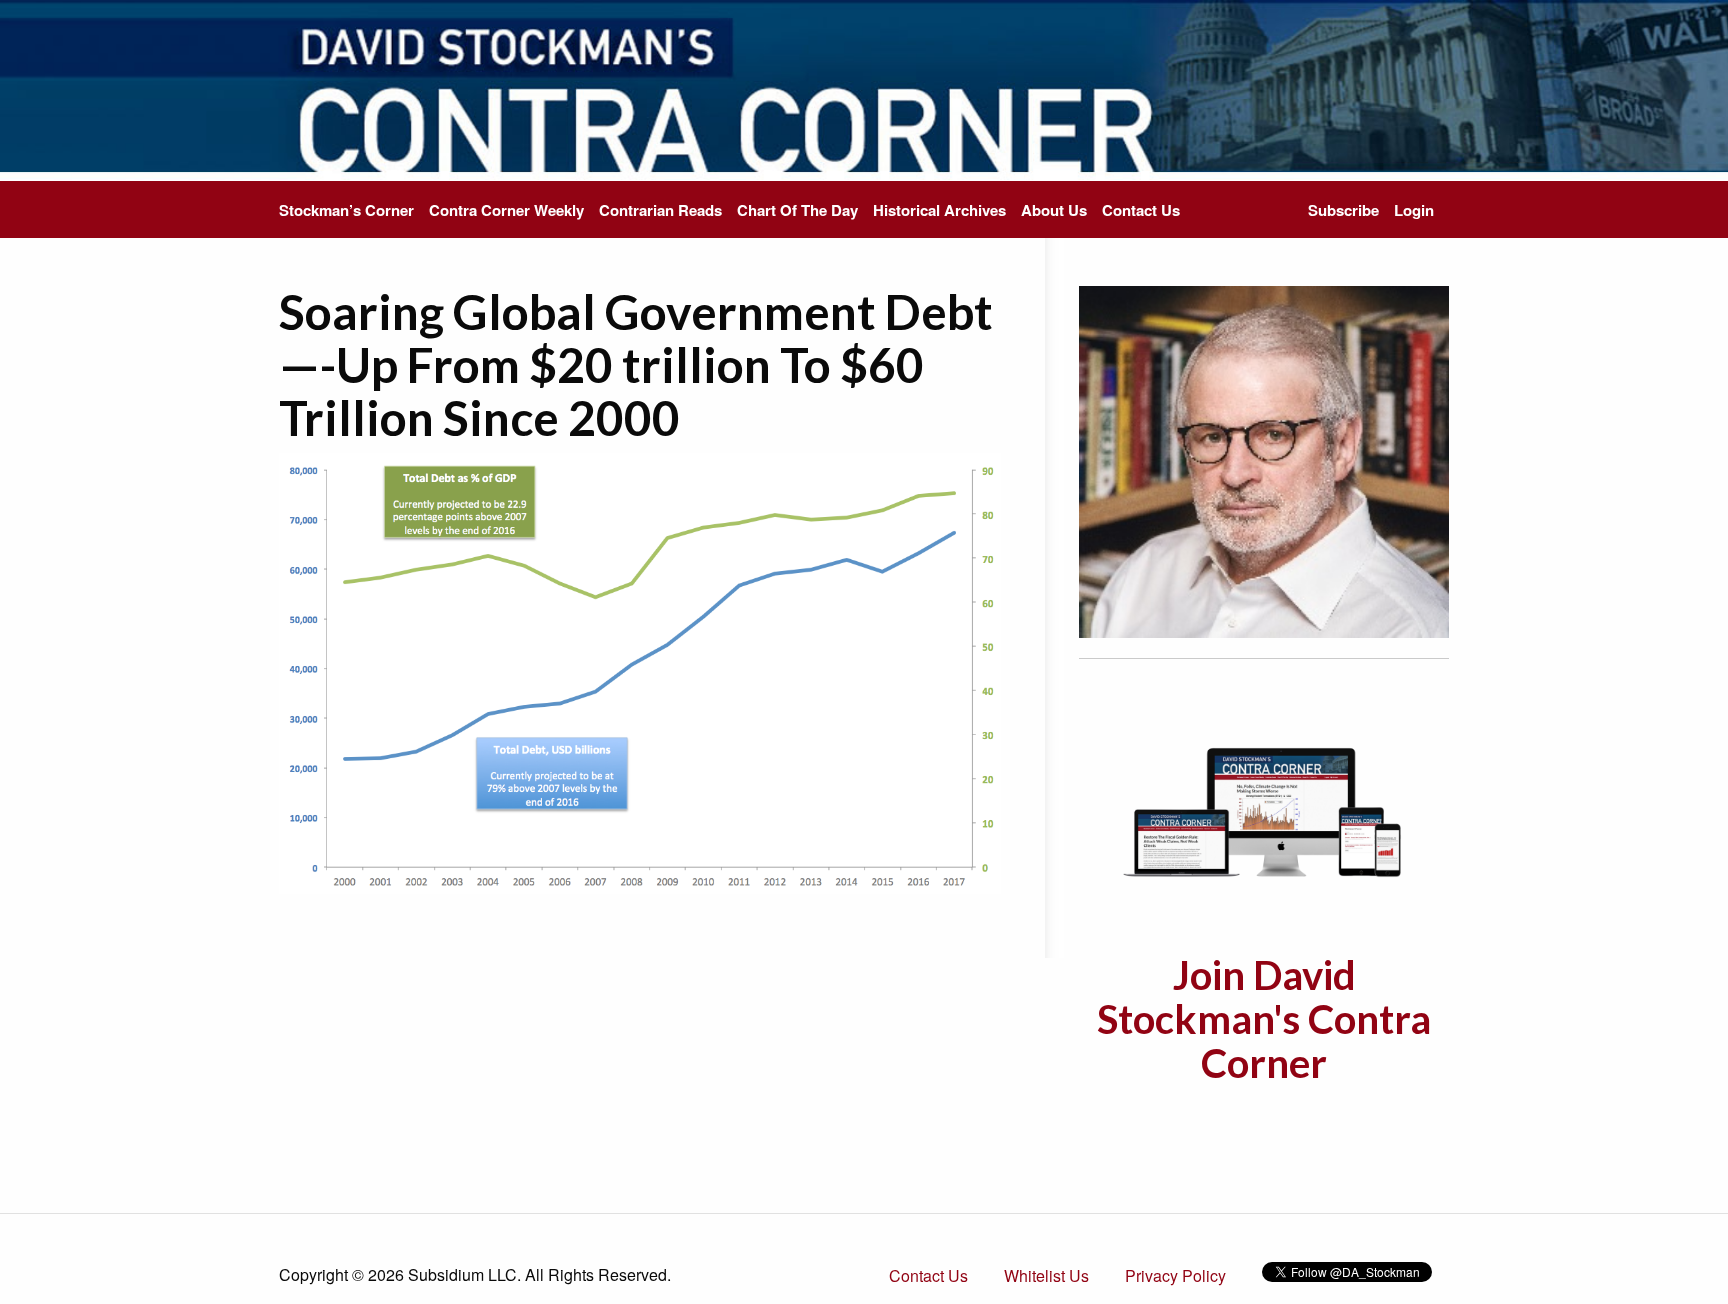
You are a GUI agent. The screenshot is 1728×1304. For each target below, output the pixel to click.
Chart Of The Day (797, 210)
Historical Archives (939, 210)
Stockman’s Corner (346, 210)
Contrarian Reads (660, 210)
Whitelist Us (1046, 1275)
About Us (1054, 210)
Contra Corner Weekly (506, 210)
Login (1414, 210)
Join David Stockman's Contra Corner (1264, 1019)
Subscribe (1343, 210)
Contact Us (1141, 210)
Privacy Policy (1175, 1275)
